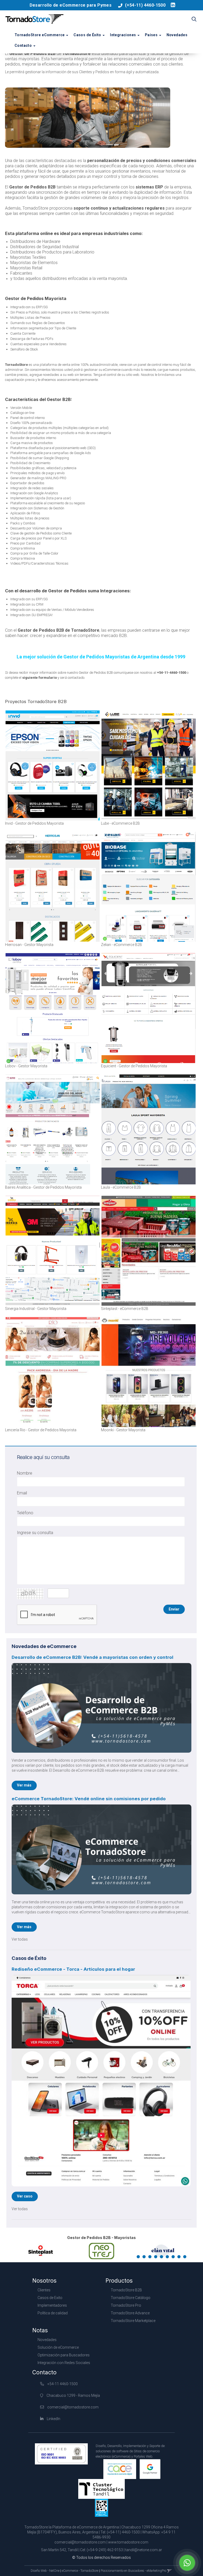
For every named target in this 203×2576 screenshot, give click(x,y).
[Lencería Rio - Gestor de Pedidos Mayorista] (53, 1372)
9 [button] (186, 2258)
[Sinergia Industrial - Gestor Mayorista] (53, 1251)
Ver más (24, 1785)
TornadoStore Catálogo (131, 2298)
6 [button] (168, 2258)
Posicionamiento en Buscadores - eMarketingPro (133, 2571)
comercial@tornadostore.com (73, 2407)
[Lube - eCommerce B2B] (149, 765)
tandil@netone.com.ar (144, 2550)
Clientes (44, 2290)
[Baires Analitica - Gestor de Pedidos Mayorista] (53, 1129)
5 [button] (163, 2258)
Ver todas (20, 1939)
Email (22, 1493)
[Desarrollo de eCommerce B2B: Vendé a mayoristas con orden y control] (101, 1708)
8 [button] (180, 2258)
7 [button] (174, 2258)
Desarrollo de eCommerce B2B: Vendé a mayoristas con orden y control (93, 1657)
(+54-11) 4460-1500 (145, 5)
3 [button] (151, 2258)
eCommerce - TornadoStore (80, 2571)
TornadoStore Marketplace (133, 2321)
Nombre (25, 1473)
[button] (194, 20)
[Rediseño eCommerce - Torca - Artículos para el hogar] (101, 2081)
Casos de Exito (50, 2298)
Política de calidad (53, 2313)
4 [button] (157, 2258)
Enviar (174, 1609)
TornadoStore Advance (130, 2313)
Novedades (177, 35)
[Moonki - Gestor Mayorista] (149, 1372)
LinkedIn (53, 2419)
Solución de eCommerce (58, 2347)
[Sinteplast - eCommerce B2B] (149, 1251)
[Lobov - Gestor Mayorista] (53, 1008)
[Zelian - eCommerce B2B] (149, 887)
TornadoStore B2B (126, 2290)
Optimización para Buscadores (64, 2355)
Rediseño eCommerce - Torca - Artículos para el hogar (73, 1969)
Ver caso (25, 2196)
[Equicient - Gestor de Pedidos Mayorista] (149, 1008)
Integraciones (123, 35)
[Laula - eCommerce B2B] (149, 1129)
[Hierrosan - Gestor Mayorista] (53, 887)
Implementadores (52, 2305)
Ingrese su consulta (35, 1533)
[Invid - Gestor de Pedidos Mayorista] (53, 765)
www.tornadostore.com (128, 2542)
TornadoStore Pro (126, 2305)
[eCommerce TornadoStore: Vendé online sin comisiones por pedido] (101, 1849)
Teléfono (25, 1513)
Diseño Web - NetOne (45, 2571)
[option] (41, 2251)
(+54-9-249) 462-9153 (105, 2550)
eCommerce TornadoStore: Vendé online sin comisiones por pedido (89, 1799)
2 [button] (145, 2258)
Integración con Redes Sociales (64, 2363)
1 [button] (139, 2258)
